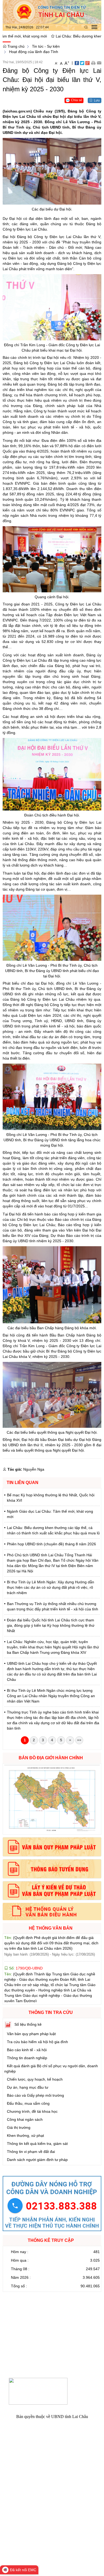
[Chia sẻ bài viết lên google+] (87, 63)
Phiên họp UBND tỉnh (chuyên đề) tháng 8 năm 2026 (51, 1544)
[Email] (99, 63)
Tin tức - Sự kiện (46, 46)
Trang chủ (15, 46)
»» (79, 1740)
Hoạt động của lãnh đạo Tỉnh (34, 52)
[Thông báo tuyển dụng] (52, 1869)
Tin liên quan (23, 1483)
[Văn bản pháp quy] (52, 1847)
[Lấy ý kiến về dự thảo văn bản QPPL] (52, 1891)
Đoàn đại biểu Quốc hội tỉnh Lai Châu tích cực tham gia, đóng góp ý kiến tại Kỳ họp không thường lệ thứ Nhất (51, 1625)
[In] (93, 63)
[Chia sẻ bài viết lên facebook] (77, 63)
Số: (25, 1939)
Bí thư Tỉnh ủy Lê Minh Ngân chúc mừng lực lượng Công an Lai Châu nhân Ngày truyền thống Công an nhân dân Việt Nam (51, 1696)
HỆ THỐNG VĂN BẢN (51, 1928)
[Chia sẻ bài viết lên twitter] (82, 63)
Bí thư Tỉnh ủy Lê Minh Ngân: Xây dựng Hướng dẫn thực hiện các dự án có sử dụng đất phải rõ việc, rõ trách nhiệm (51, 1587)
